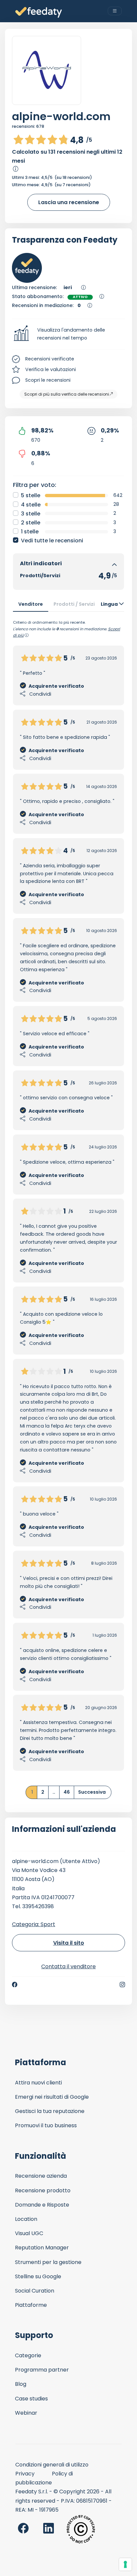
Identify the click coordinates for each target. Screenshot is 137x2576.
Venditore (31, 604)
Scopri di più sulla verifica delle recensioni (67, 394)
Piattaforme (31, 2305)
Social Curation (35, 2291)
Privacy (25, 2474)
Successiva (92, 1792)
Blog (21, 2384)
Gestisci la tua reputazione (50, 2111)
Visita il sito (69, 1943)
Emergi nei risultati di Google (52, 2097)
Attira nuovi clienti (38, 2083)
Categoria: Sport (34, 1924)
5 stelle (31, 495)
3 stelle (31, 514)
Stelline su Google (38, 2276)
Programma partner (42, 2370)
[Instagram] (122, 1985)
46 (67, 1792)
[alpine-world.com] (47, 70)
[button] (68, 334)
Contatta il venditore (68, 1966)
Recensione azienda (41, 2176)
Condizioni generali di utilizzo (52, 2465)
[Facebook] (15, 1985)
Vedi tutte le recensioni (52, 541)
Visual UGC (29, 2233)
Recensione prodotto (43, 2190)
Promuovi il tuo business (46, 2125)
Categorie (28, 2355)
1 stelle (30, 532)
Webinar (26, 2413)
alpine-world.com (61, 116)
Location (26, 2219)
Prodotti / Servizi (74, 604)
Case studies (31, 2399)
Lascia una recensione (69, 202)
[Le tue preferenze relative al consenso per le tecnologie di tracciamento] (125, 2564)
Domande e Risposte (42, 2205)
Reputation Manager (42, 2248)
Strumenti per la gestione (48, 2262)
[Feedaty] (39, 12)
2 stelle (31, 523)
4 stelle (31, 505)
